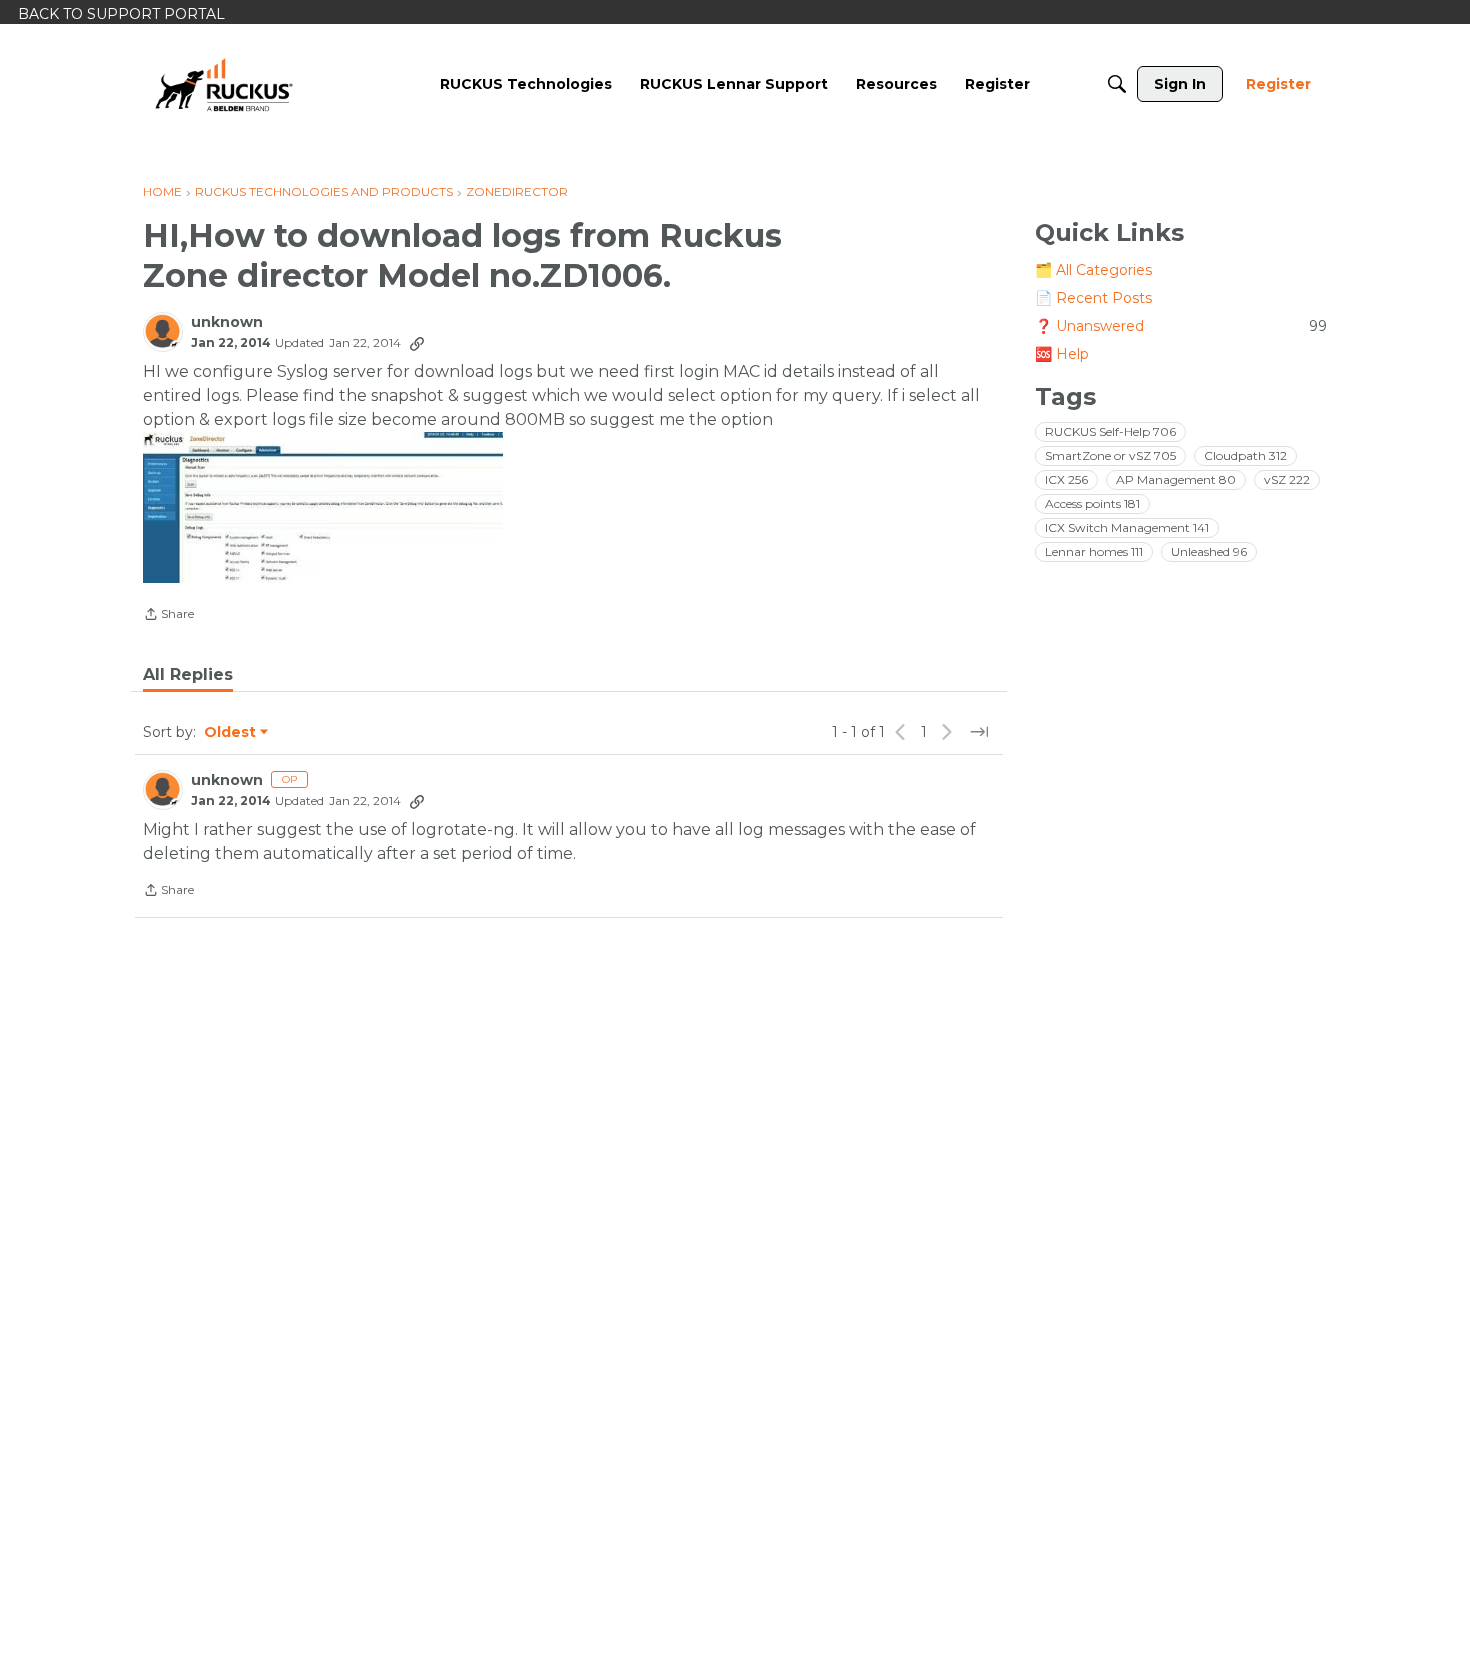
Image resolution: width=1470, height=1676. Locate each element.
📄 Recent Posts (1093, 298)
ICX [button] (1066, 479)
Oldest (231, 733)
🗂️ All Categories (1093, 270)
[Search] (1117, 84)
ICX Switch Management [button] (1127, 527)
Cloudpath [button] (1245, 455)
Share (168, 616)
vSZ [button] (1287, 479)
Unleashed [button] (1209, 551)
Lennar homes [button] (1094, 551)
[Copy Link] (417, 343)
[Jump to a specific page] (979, 732)
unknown (227, 322)
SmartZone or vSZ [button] (1110, 455)
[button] (323, 507)
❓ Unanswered (1181, 326)
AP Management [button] (1176, 479)
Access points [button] (1092, 503)
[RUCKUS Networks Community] (224, 84)
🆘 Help (1062, 354)
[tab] (188, 675)
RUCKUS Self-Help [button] (1110, 431)
